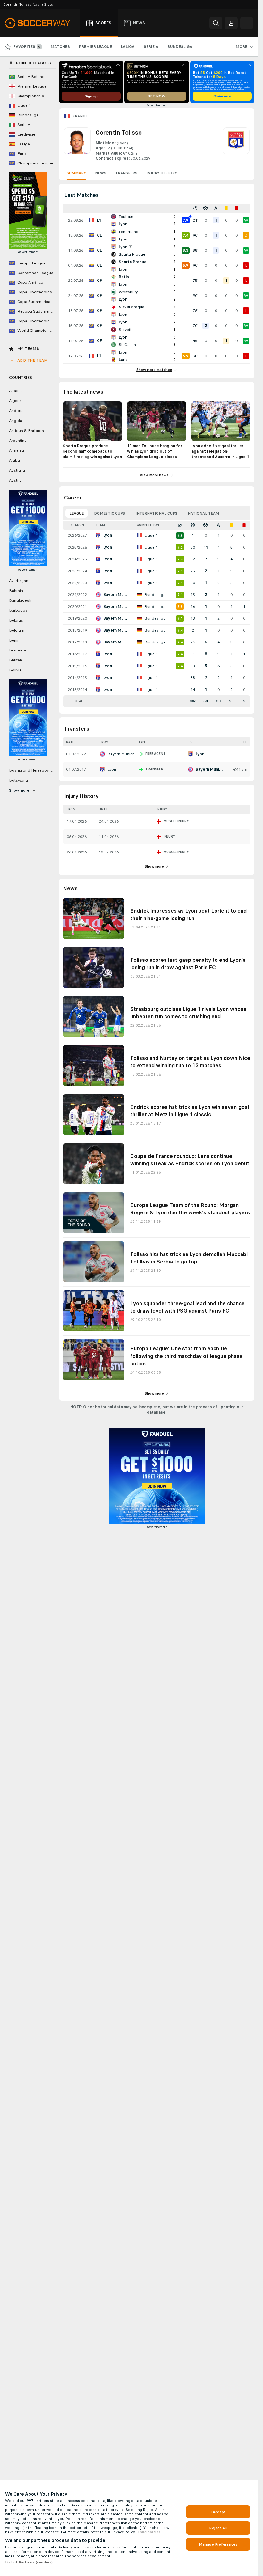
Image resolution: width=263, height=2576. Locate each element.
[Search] (216, 23)
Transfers (126, 173)
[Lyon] (236, 144)
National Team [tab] (203, 513)
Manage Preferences (218, 2544)
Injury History (162, 173)
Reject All (218, 2528)
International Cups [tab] (156, 513)
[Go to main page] (41, 23)
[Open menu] (247, 23)
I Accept (218, 2512)
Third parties (149, 2532)
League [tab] (76, 513)
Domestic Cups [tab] (110, 513)
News (101, 173)
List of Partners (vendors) (29, 2562)
